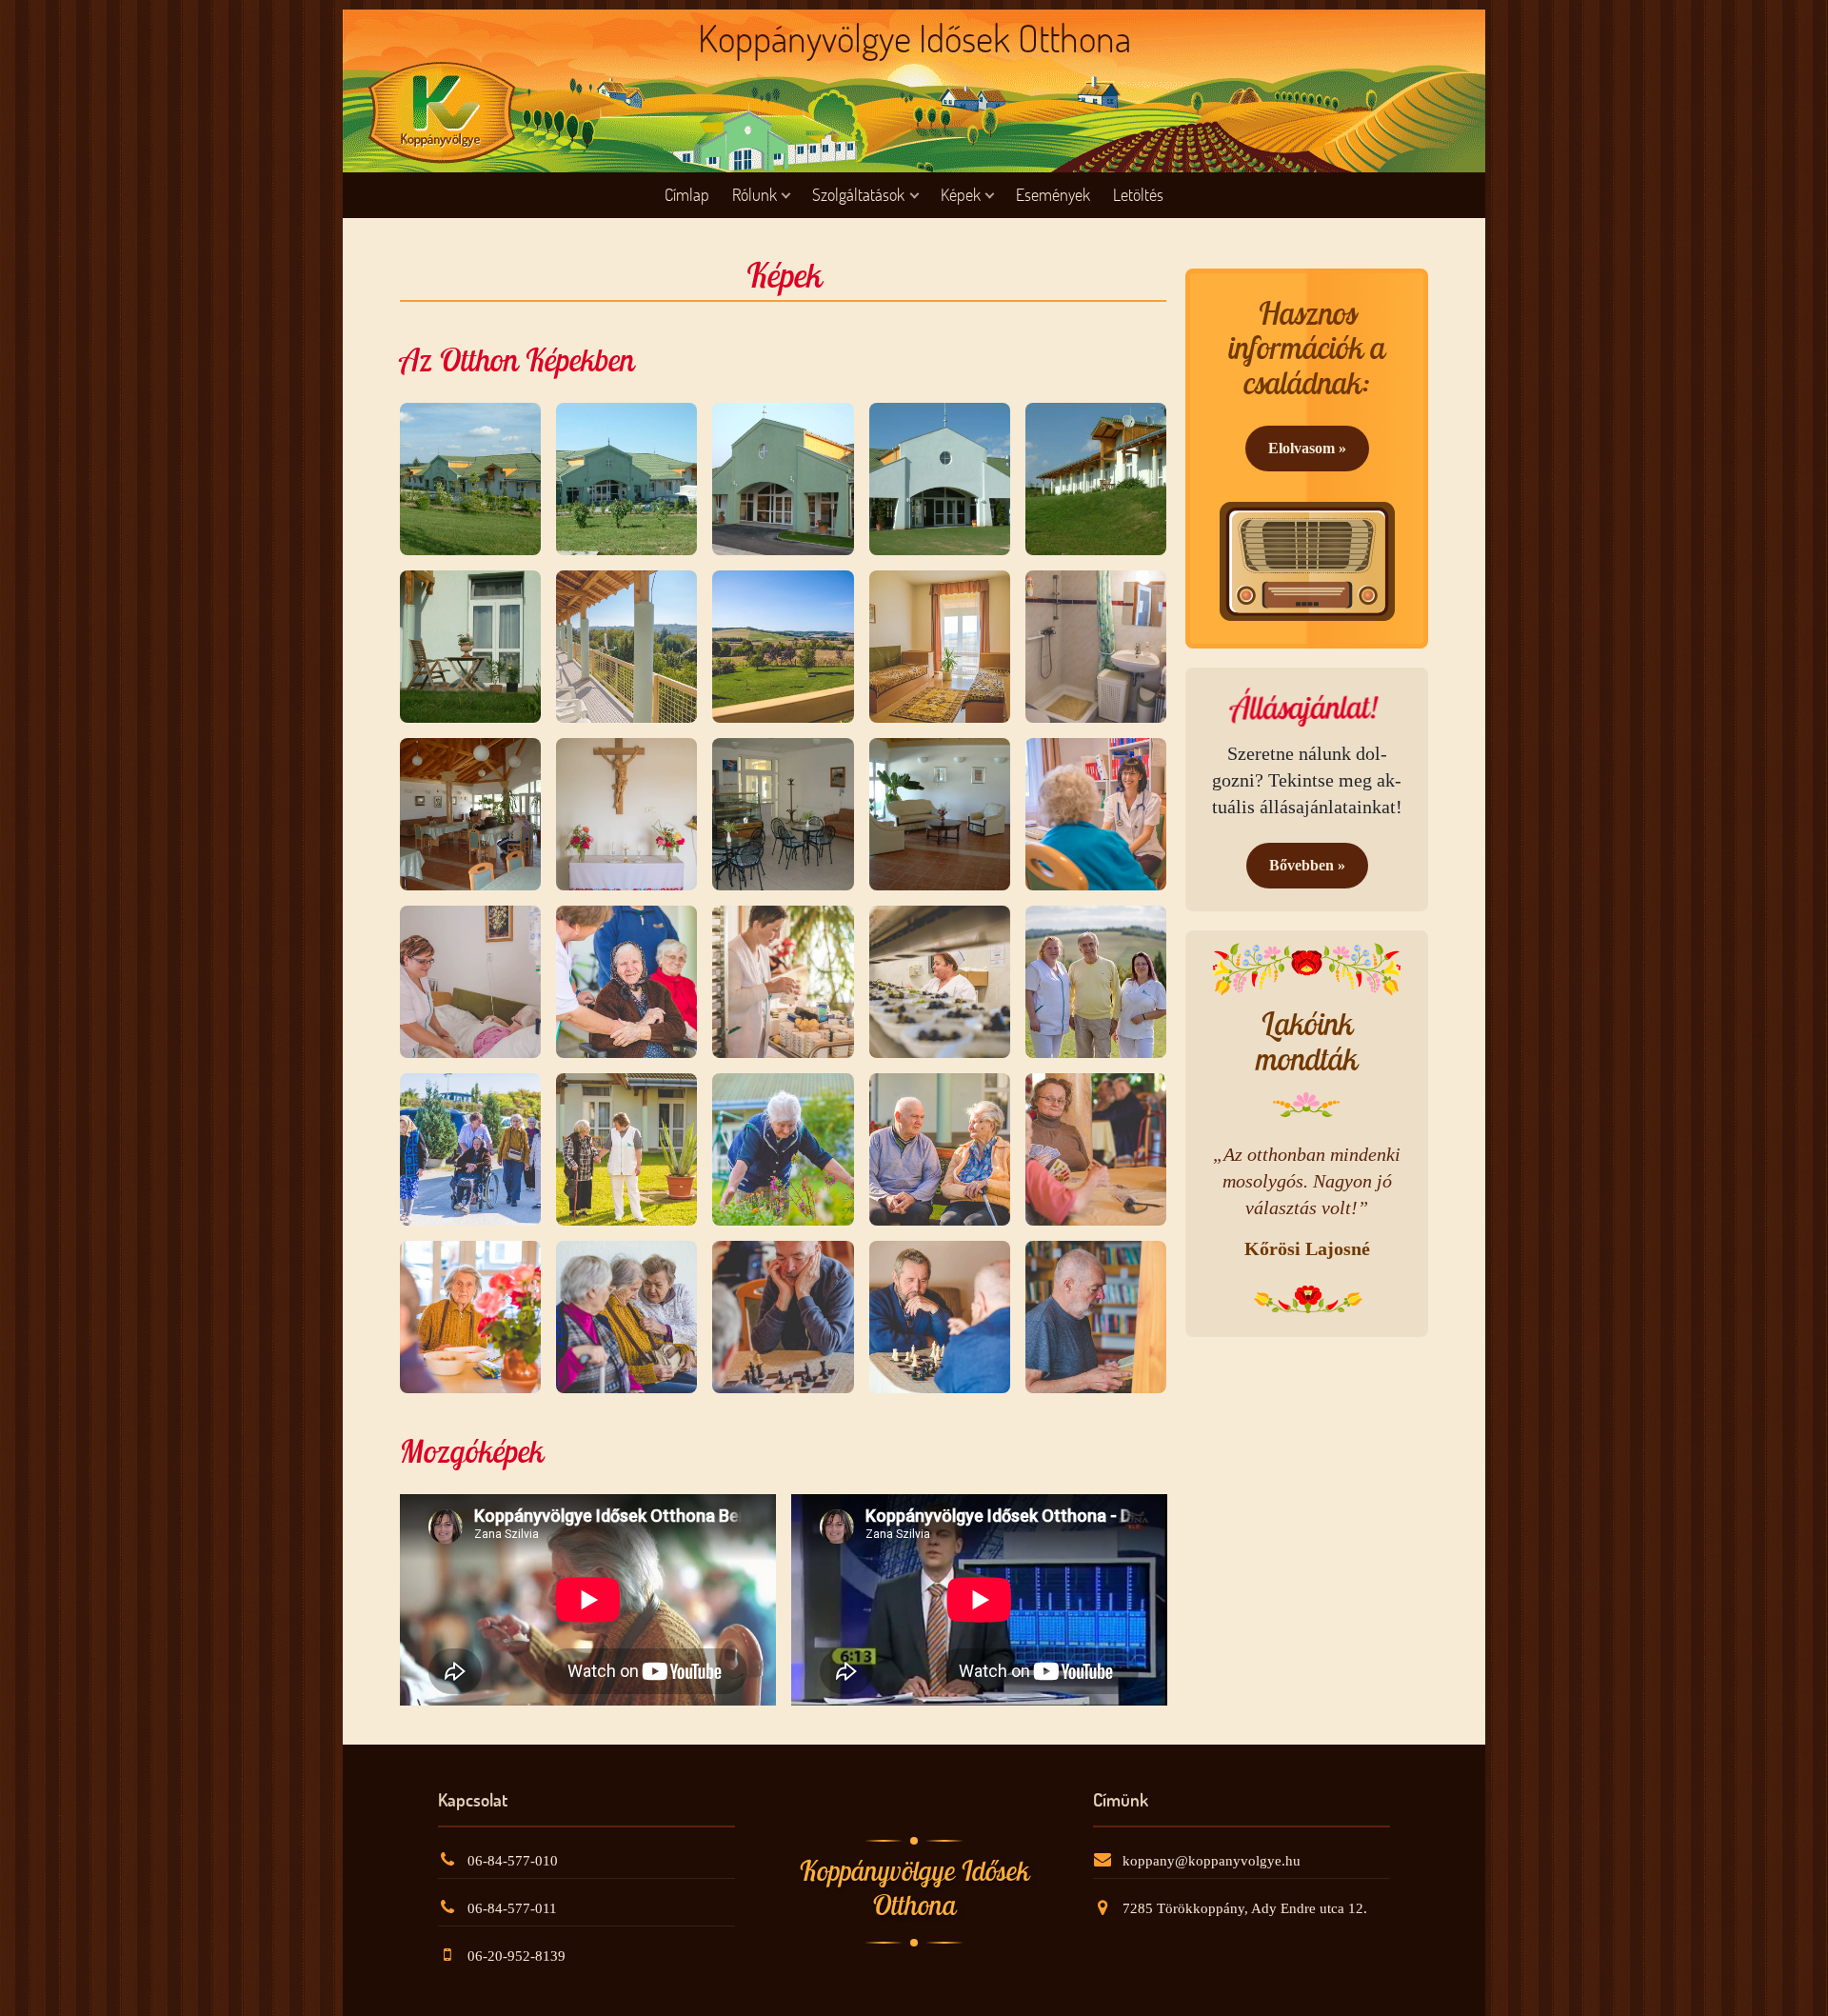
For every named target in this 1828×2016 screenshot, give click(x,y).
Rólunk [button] (755, 195)
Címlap (687, 195)
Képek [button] (961, 195)
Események (1053, 195)
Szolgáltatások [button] (858, 195)
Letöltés (1138, 195)
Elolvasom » (1307, 448)
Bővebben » (1307, 865)
